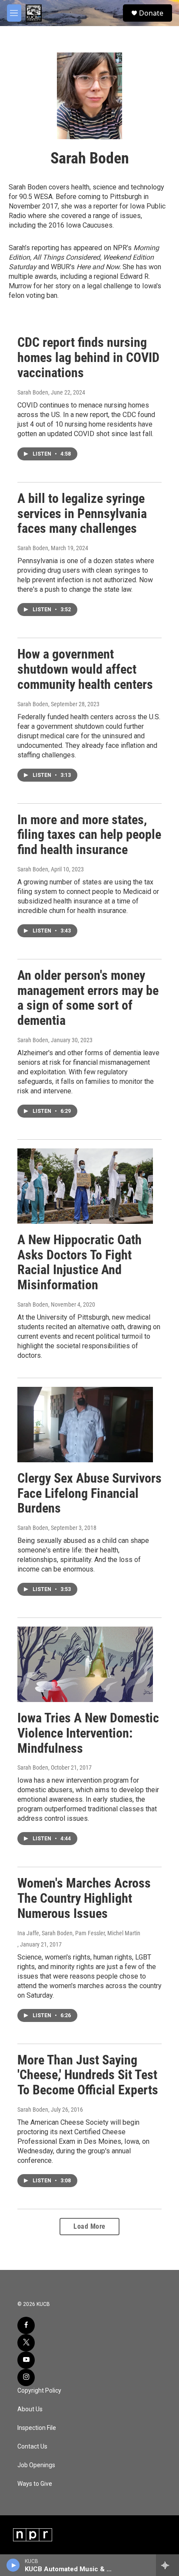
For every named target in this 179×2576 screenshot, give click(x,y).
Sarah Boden (33, 392)
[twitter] (26, 2343)
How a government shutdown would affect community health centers (85, 669)
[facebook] (26, 2325)
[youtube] (26, 2360)
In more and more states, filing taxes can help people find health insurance (89, 835)
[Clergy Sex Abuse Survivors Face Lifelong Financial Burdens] (85, 1425)
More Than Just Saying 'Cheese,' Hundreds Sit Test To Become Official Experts (88, 2075)
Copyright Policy (39, 2391)
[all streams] (167, 2565)
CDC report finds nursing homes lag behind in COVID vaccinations (88, 357)
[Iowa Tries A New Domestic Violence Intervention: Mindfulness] (85, 1664)
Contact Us (32, 2447)
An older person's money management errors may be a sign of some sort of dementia (88, 998)
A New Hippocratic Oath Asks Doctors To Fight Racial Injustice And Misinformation (80, 1262)
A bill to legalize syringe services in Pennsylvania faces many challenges (82, 514)
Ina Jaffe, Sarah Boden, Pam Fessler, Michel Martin (79, 1933)
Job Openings (36, 2465)
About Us (30, 2409)
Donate (151, 13)
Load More (89, 2226)
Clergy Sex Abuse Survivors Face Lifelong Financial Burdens (89, 1493)
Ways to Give (35, 2484)
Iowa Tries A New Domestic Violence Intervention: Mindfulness (88, 1733)
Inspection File (37, 2428)
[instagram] (26, 2377)
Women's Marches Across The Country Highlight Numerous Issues (84, 1898)
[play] (13, 2565)
